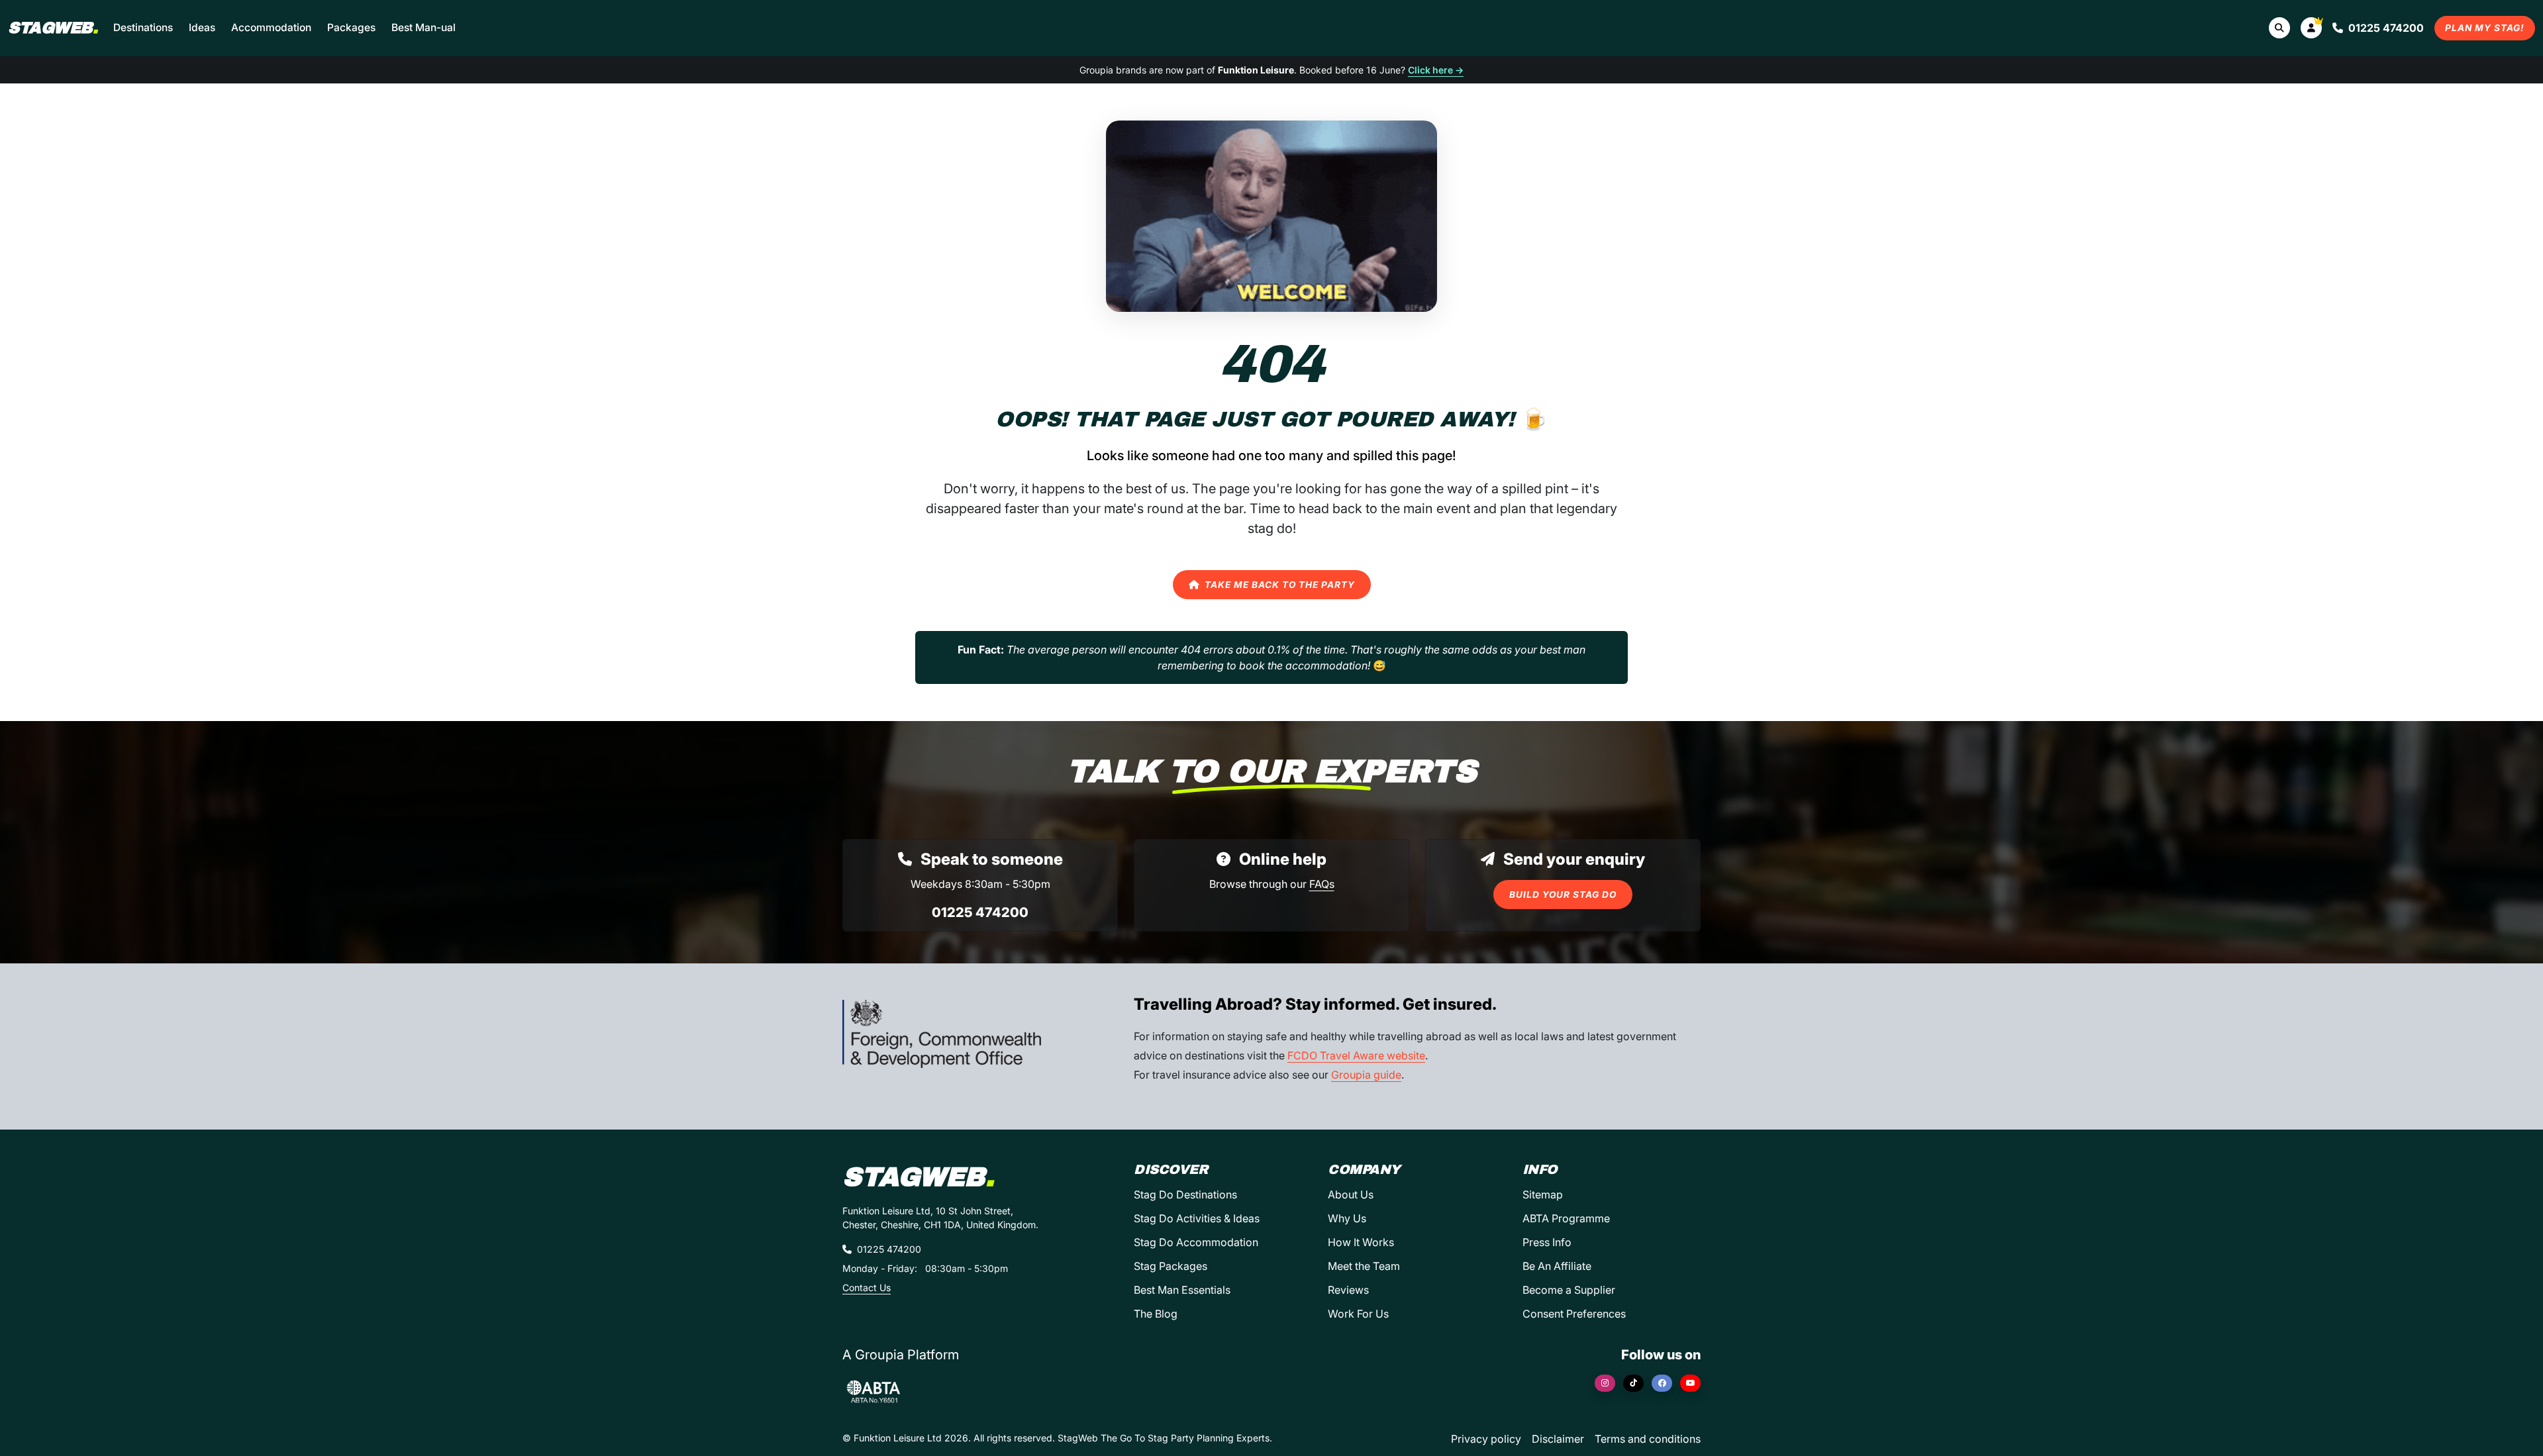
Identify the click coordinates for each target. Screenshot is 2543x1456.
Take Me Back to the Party (1280, 585)
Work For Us (1358, 1314)
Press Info (1547, 1242)
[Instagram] (1605, 1383)
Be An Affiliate (1557, 1266)
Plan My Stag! (2485, 28)
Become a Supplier (1569, 1290)
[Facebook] (1662, 1383)
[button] (2311, 28)
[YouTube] (1690, 1383)
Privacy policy (1486, 1439)
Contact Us (867, 1287)
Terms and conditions (1648, 1439)
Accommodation (271, 27)
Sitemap (1543, 1194)
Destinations (143, 27)
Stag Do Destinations (1185, 1194)
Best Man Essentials (1182, 1290)
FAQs (1322, 884)
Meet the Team (1364, 1266)
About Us (1351, 1194)
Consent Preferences (1574, 1314)
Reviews (1348, 1290)
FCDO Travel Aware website (1356, 1055)
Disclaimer (1558, 1439)
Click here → (1436, 70)
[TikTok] (1633, 1383)
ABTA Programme (1566, 1218)
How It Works (1361, 1242)
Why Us (1347, 1218)
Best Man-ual (424, 27)
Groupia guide (1366, 1075)
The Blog (1156, 1314)
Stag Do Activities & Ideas (1197, 1218)
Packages (351, 27)
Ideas (202, 27)
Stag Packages (1171, 1266)
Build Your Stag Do (1563, 895)
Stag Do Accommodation (1196, 1242)
